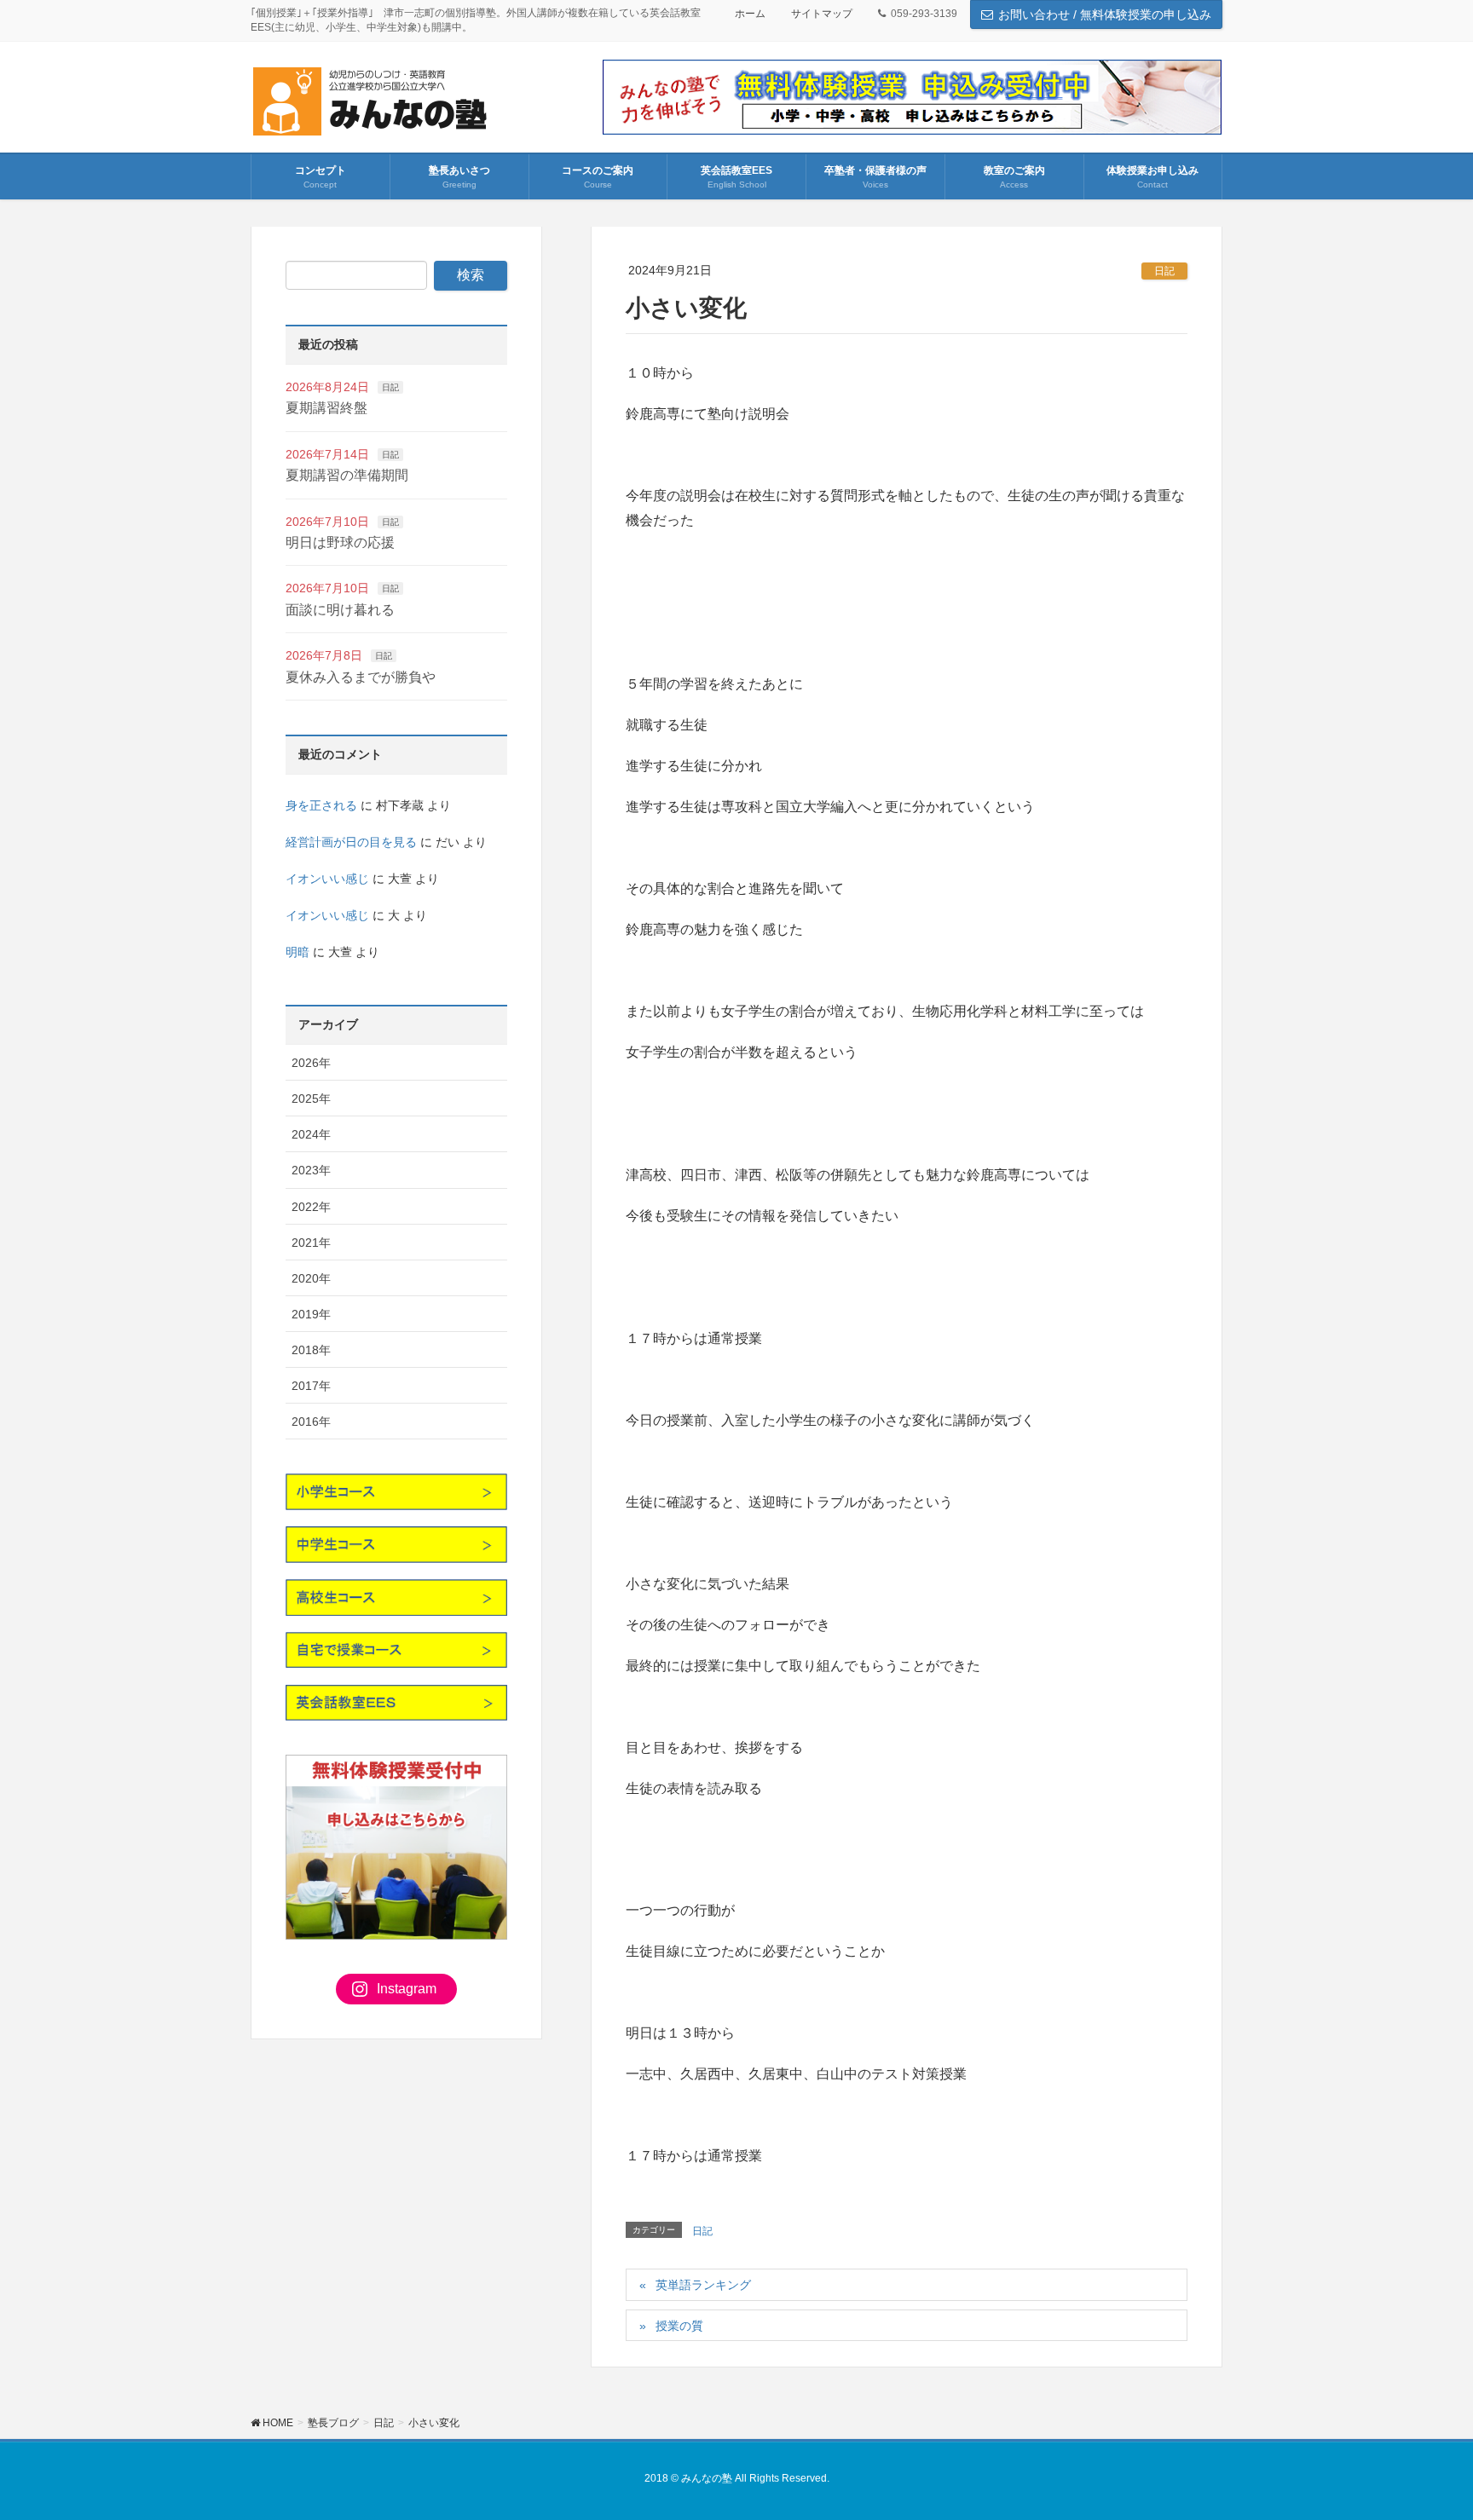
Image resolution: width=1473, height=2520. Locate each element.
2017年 (311, 1386)
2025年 (311, 1099)
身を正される (321, 805)
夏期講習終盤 (326, 408)
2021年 (311, 1243)
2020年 (311, 1278)
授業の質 (679, 2326)
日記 (1164, 271)
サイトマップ (822, 14)
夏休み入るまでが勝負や (361, 677)
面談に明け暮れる (340, 610)
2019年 (311, 1314)
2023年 (311, 1170)
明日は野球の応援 (340, 542)
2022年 (311, 1207)
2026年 (311, 1063)
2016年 (311, 1421)
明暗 (297, 952)
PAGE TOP (1423, 2429)
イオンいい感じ (327, 879)
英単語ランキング (703, 2285)
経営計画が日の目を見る (351, 842)
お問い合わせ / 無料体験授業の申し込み (1105, 14)
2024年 (311, 1134)
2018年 (311, 1350)
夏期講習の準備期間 (347, 475)
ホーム (750, 14)
